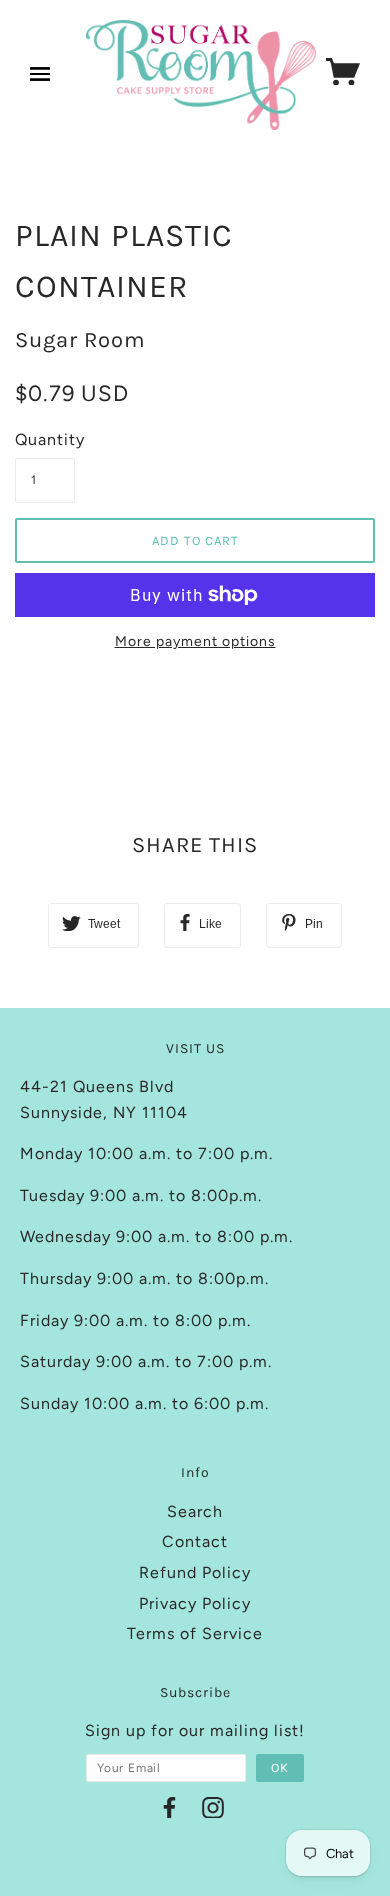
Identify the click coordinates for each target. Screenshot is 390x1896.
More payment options (195, 641)
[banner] (201, 75)
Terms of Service (195, 1633)
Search (195, 1511)
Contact (195, 1541)
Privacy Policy (195, 1603)
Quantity (45, 439)
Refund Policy (195, 1572)
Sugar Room (80, 340)
